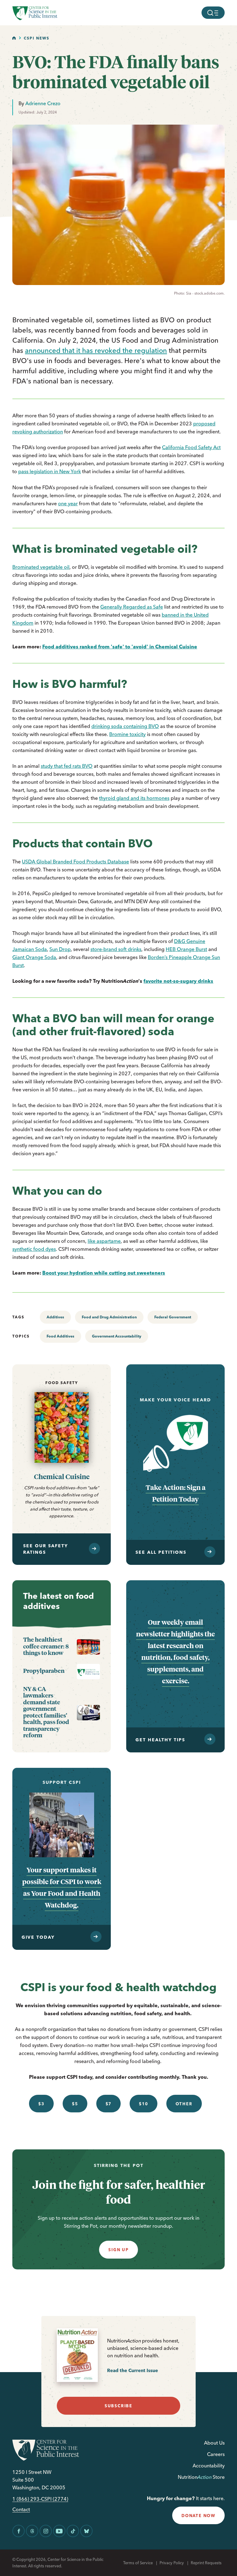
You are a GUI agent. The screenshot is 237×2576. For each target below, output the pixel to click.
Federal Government (173, 1317)
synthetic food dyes (34, 1249)
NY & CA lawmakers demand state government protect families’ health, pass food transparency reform (46, 1712)
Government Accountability (117, 1336)
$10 (143, 2104)
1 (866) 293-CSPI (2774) (40, 2499)
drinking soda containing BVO (125, 726)
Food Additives (60, 1336)
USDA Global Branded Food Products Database (75, 862)
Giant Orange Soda (34, 957)
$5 (75, 2104)
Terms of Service (138, 2563)
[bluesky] (86, 2531)
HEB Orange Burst (186, 949)
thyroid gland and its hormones (134, 798)
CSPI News (37, 38)
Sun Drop (60, 949)
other (184, 2104)
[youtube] (59, 2531)
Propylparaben (44, 1671)
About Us (214, 2443)
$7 (109, 2104)
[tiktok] (73, 2531)
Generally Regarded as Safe (132, 607)
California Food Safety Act (191, 447)
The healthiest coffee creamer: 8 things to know (46, 1646)
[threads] (32, 2531)
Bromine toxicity (127, 734)
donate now (198, 2516)
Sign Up (118, 2250)
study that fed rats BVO (67, 766)
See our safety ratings (46, 1549)
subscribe (118, 2406)
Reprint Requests (206, 2563)
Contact (21, 2510)
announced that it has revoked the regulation (96, 350)
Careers (216, 2454)
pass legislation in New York (50, 471)
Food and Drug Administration (109, 1317)
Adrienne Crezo (43, 103)
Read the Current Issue (133, 2370)
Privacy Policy (172, 2563)
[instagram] (46, 2531)
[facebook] (19, 2531)
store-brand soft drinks (116, 949)
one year (68, 503)
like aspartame (104, 1241)
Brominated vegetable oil (41, 567)
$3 (41, 2104)
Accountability (209, 2466)
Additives (55, 1317)
